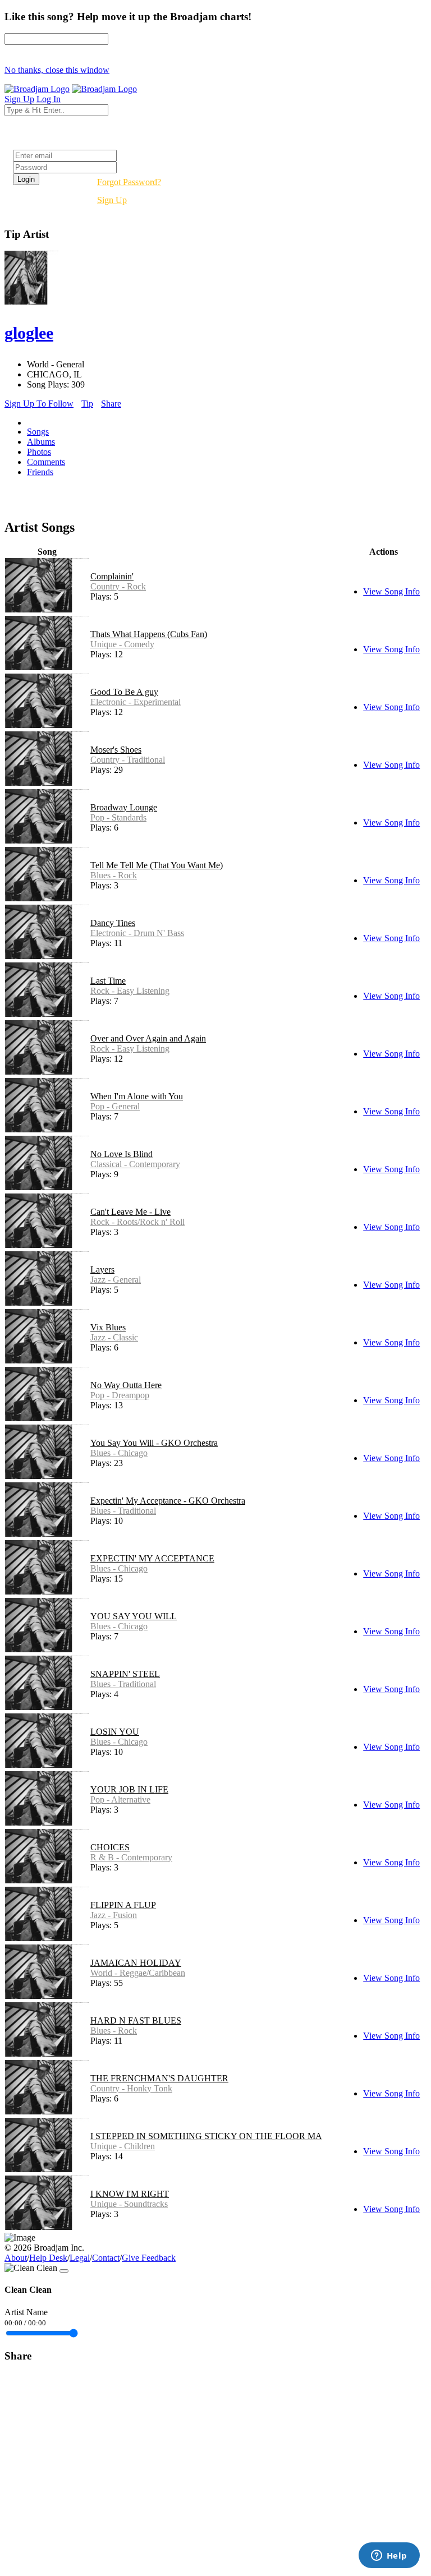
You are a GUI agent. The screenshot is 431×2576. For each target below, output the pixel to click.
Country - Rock (118, 586)
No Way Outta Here (126, 1385)
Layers (102, 1269)
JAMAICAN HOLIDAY (136, 1963)
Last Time (108, 981)
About (16, 2258)
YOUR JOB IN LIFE (129, 1789)
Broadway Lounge (124, 807)
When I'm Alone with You (137, 1096)
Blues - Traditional (123, 1511)
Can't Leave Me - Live (130, 1212)
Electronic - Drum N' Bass (137, 933)
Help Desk (48, 2258)
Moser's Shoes (116, 750)
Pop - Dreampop (120, 1395)
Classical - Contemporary (135, 1164)
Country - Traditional (128, 760)
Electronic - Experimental (136, 702)
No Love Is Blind (121, 1154)
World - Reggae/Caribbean (138, 1973)
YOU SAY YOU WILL (134, 1616)
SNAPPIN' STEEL (125, 1674)
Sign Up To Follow (39, 404)
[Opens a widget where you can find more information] (389, 2556)
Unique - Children (123, 2146)
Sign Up (112, 200)
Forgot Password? (129, 182)
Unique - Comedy (122, 644)
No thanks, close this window (57, 70)
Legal (80, 2258)
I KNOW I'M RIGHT (130, 2194)
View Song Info (391, 591)
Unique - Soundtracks (129, 2204)
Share (111, 404)
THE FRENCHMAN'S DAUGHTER (159, 2078)
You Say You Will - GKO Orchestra (154, 1443)
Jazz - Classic (114, 1337)
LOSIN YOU (115, 1732)
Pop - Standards (118, 817)
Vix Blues (108, 1327)
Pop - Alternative (120, 1799)
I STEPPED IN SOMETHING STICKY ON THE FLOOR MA (206, 2136)
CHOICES (110, 1847)
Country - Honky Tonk (131, 2088)
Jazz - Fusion (114, 1915)
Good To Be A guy (124, 692)
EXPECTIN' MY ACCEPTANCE (152, 1558)
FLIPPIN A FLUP (123, 1905)
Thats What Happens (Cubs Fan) (149, 634)
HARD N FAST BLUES (136, 2020)
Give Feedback (149, 2258)
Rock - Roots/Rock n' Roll (137, 1222)
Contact (106, 2258)
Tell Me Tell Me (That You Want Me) (157, 865)
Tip (87, 404)
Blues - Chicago (119, 1453)
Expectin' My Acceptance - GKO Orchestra (168, 1501)
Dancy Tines (113, 923)
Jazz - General (116, 1280)
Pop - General (115, 1106)
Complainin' (112, 576)
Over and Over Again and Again (148, 1038)
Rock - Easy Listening (130, 991)
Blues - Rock (114, 875)
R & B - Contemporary (131, 1857)
